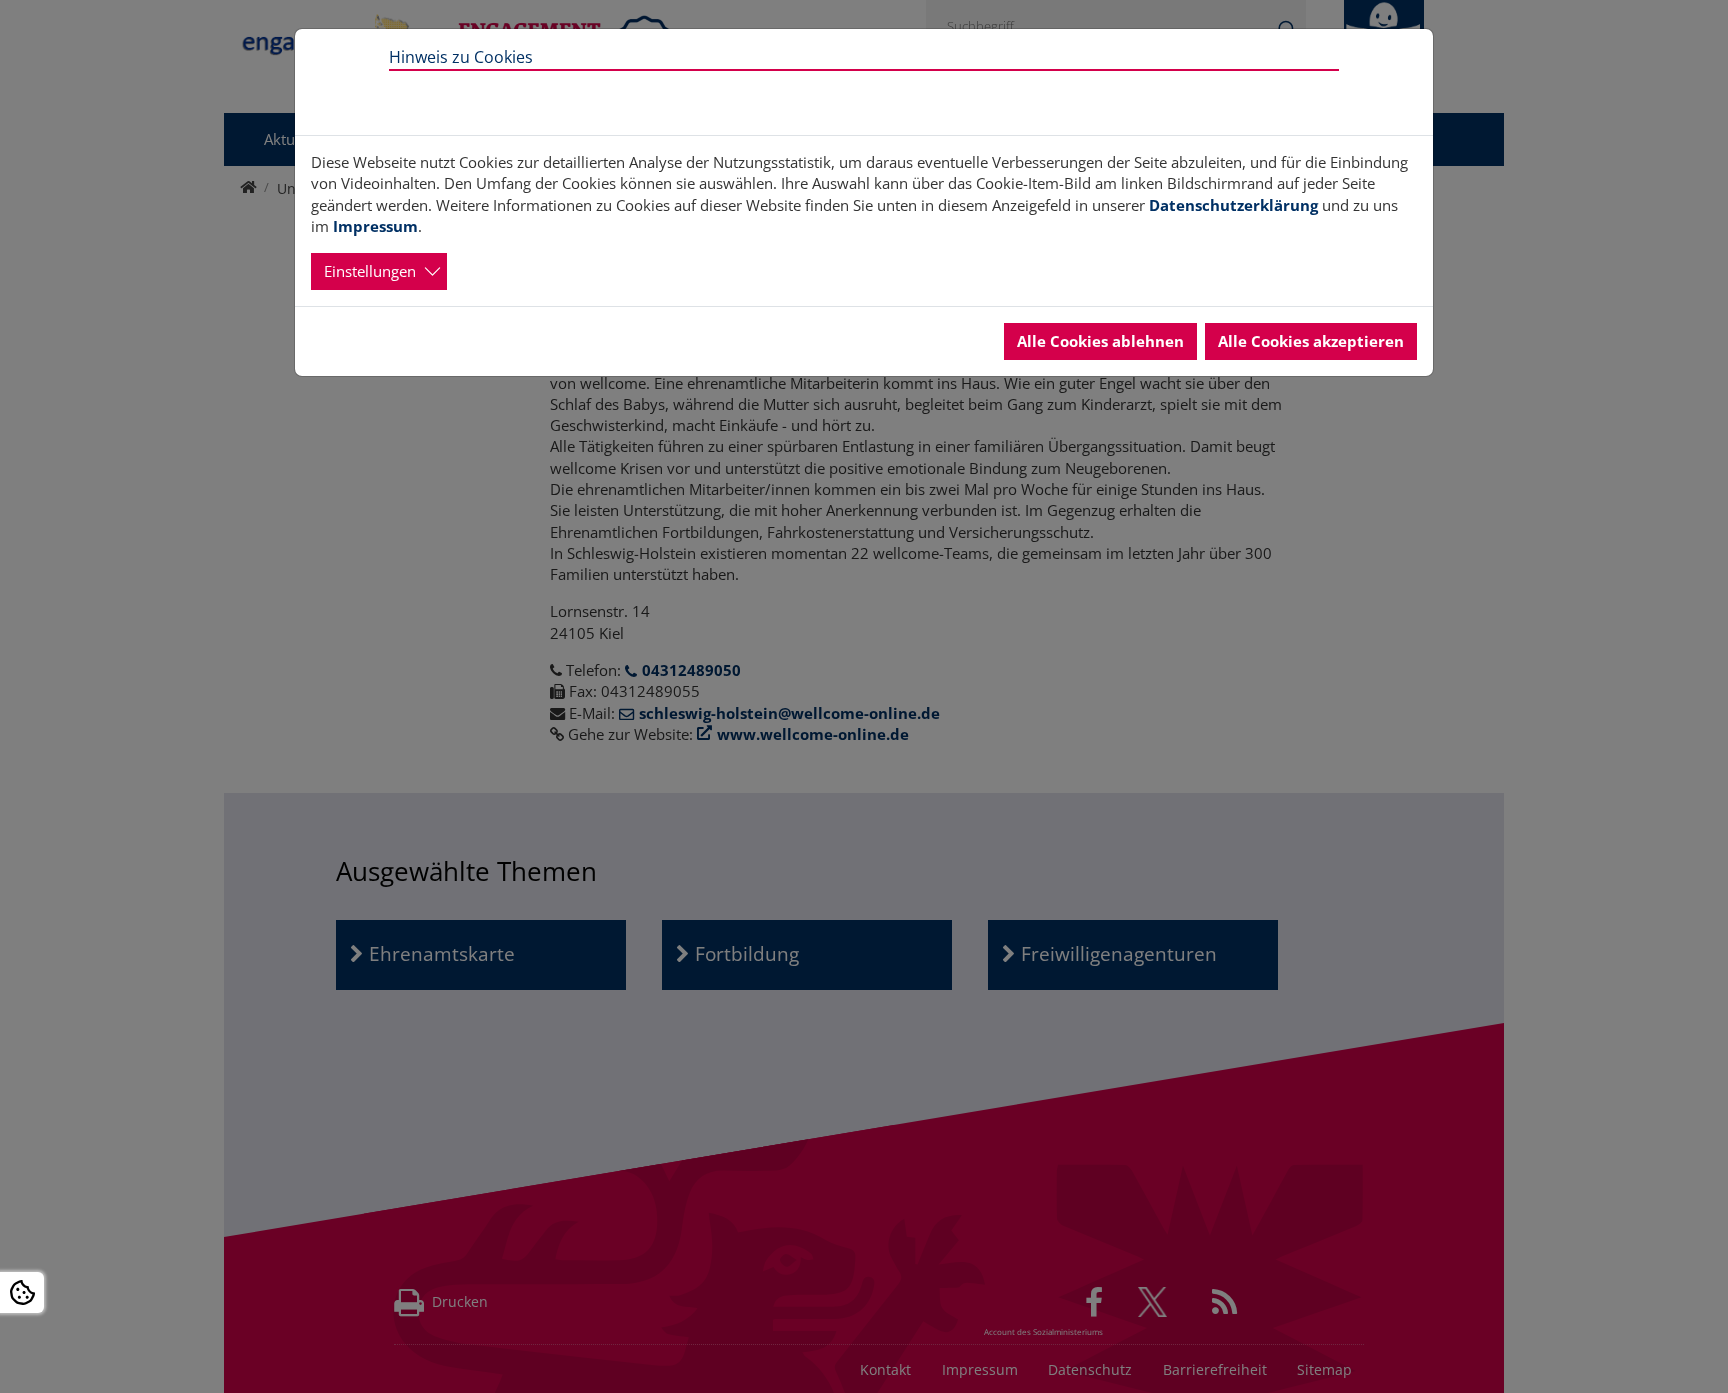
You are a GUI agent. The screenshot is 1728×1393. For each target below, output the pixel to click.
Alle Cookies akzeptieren (1311, 341)
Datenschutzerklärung (1233, 205)
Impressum (375, 226)
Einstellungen (370, 271)
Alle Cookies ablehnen (1100, 341)
